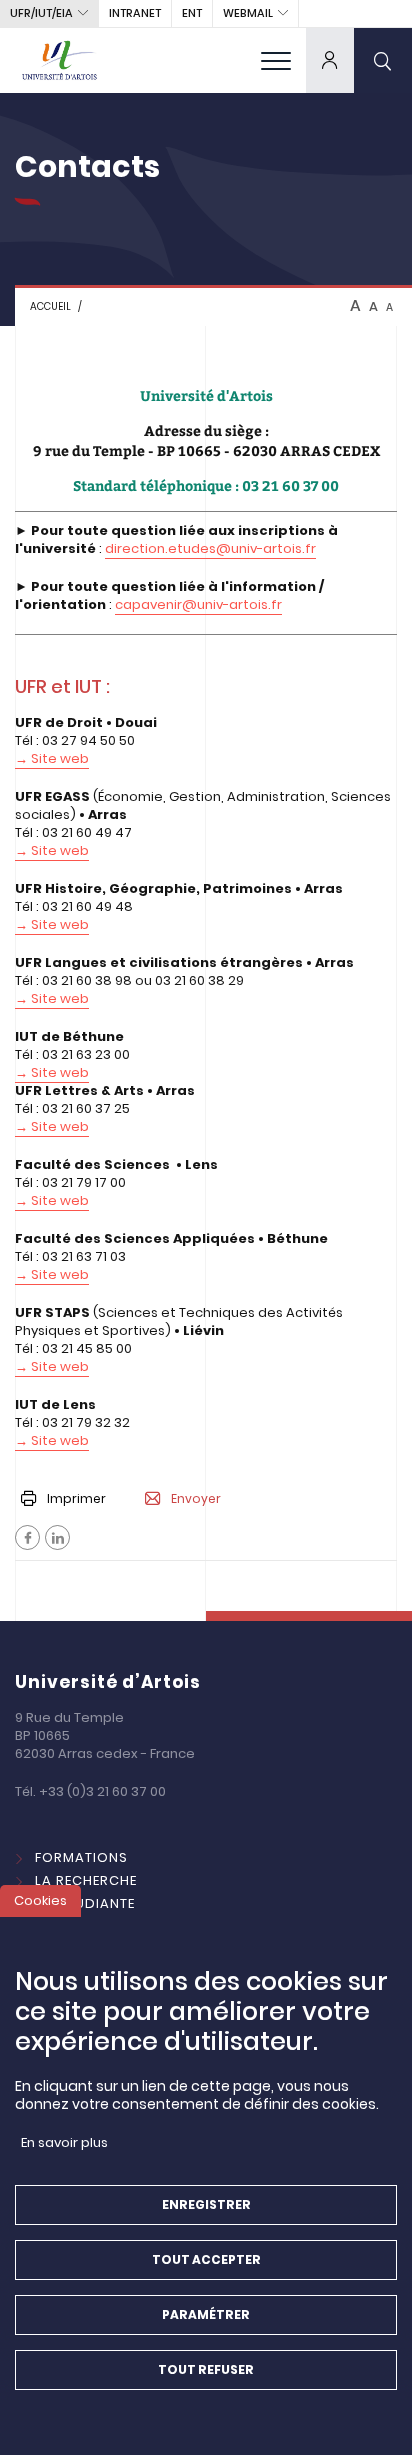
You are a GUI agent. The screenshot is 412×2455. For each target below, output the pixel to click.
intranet (135, 13)
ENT (192, 13)
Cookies (40, 1900)
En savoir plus (64, 2142)
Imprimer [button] (76, 1498)
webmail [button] (248, 13)
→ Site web (52, 850)
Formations (81, 1857)
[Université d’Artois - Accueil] (60, 60)
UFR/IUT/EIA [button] (41, 13)
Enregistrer (206, 2204)
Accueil (50, 306)
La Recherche (86, 1880)
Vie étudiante (85, 1903)
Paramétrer (206, 2314)
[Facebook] (27, 1537)
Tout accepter (206, 2259)
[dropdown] (330, 60)
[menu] (276, 60)
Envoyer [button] (196, 1499)
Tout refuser (206, 2369)
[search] (383, 60)
